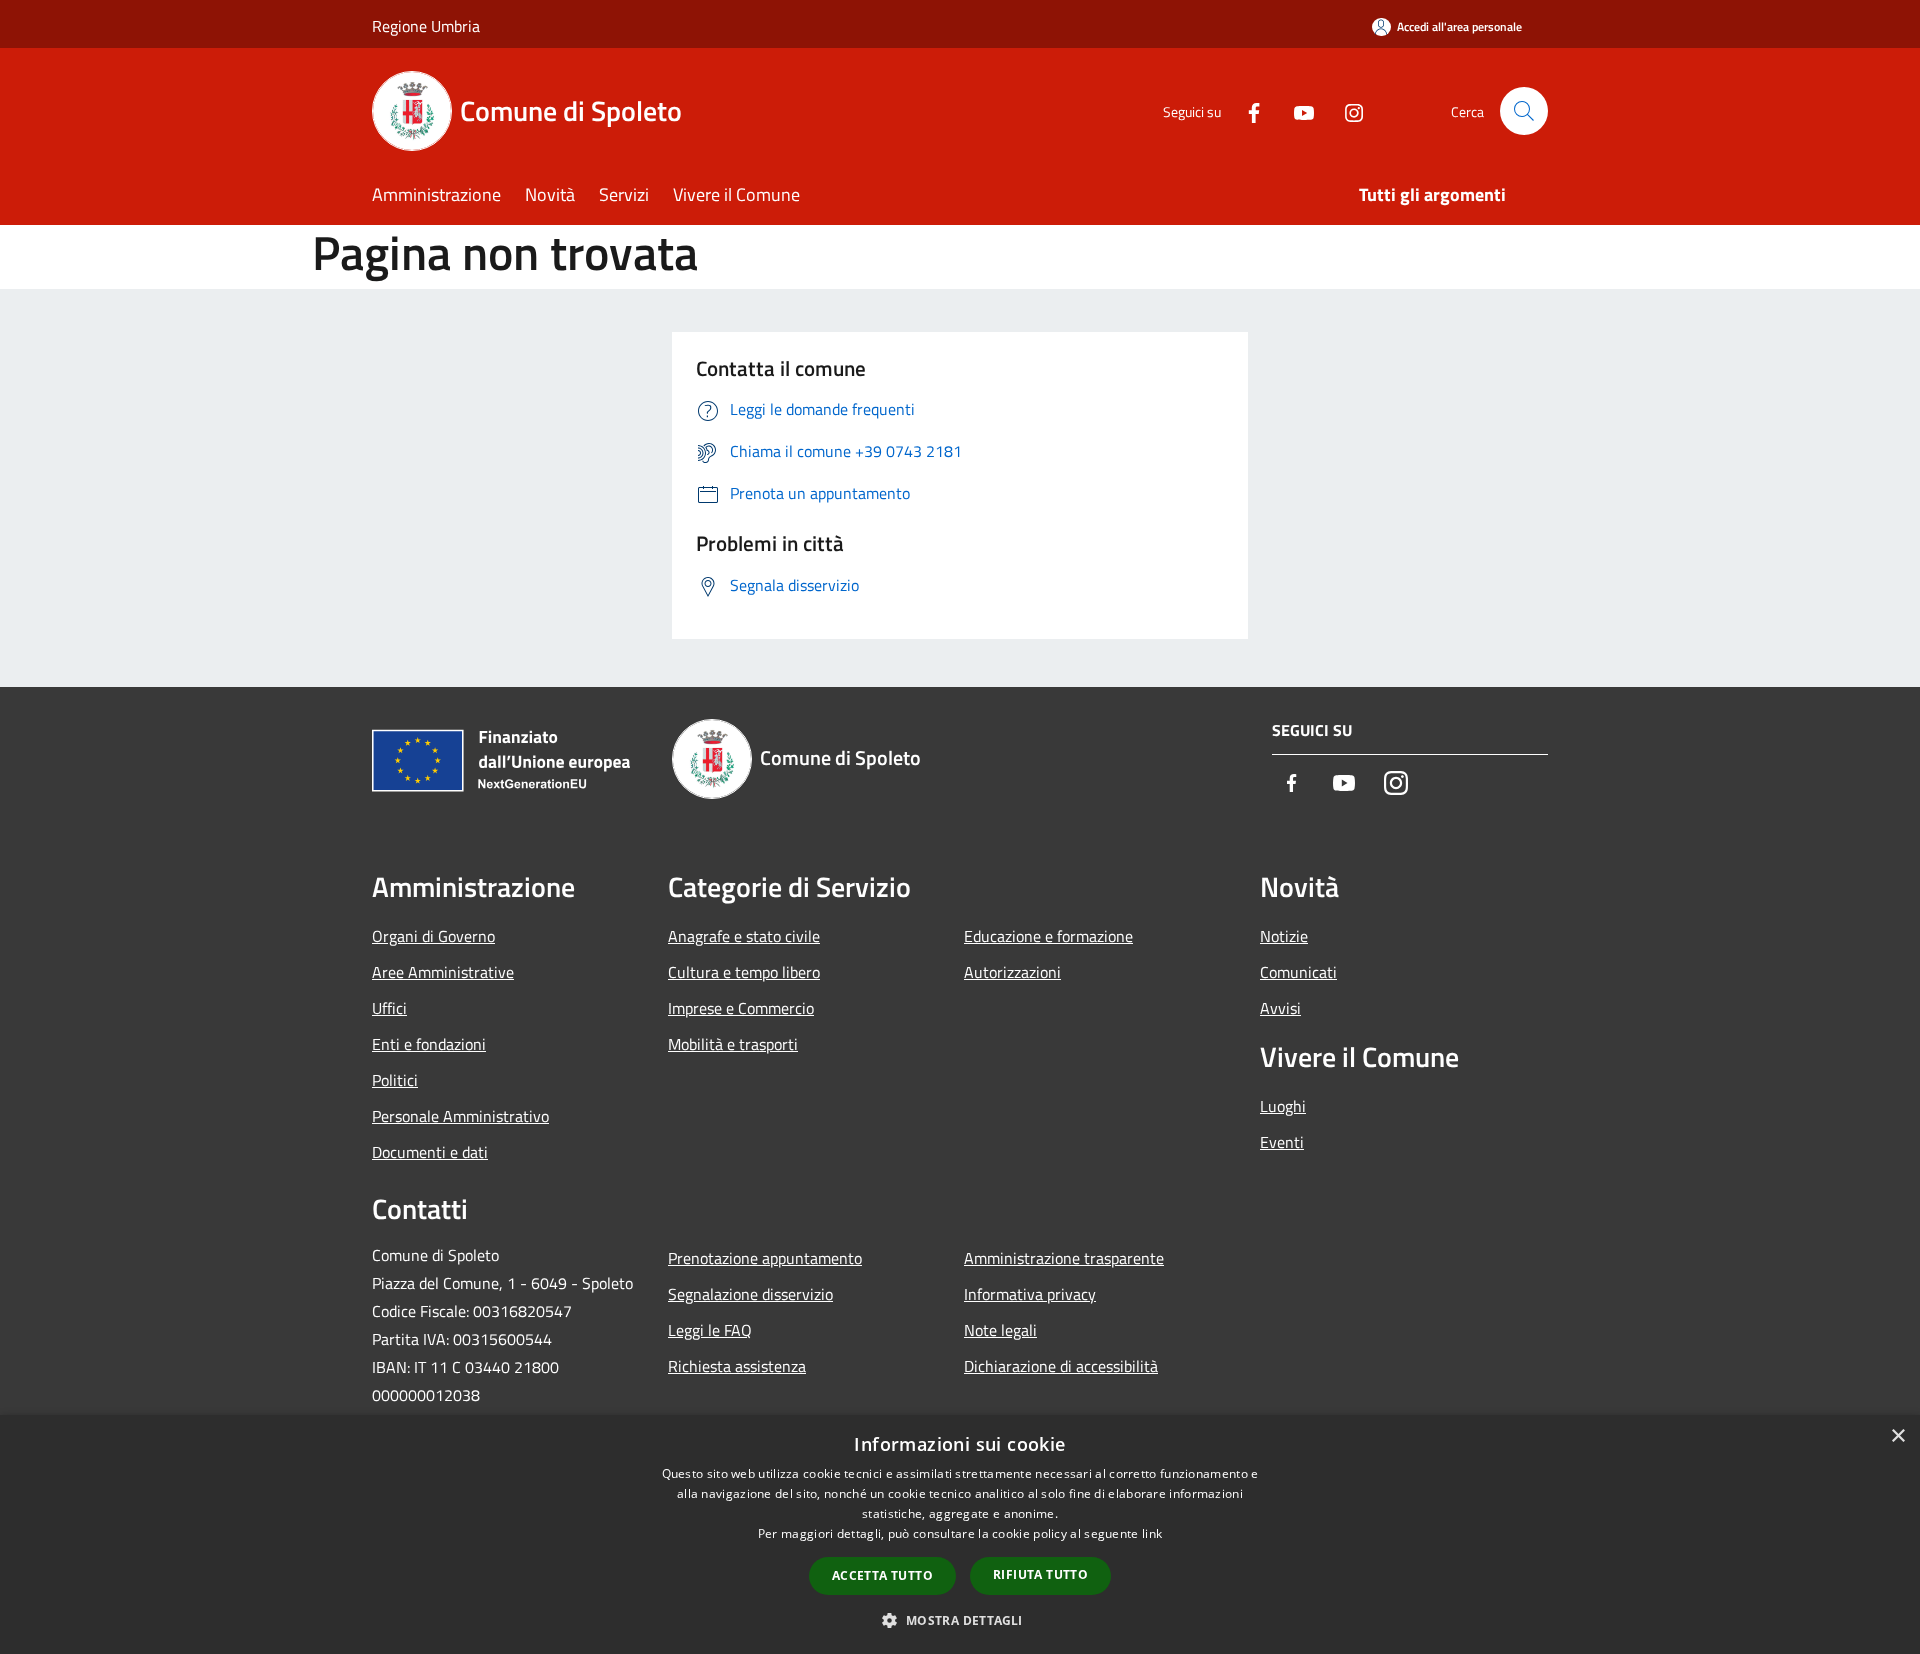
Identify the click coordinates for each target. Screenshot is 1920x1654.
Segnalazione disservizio (750, 1294)
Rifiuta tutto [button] (1040, 1574)
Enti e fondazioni (429, 1044)
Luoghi (1283, 1106)
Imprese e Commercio (741, 1008)
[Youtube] (1296, 110)
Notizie (1284, 936)
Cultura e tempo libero (744, 972)
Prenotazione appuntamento (765, 1258)
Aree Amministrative (443, 972)
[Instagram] (1346, 110)
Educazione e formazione (1048, 936)
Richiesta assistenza (737, 1366)
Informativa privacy (1030, 1294)
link (1152, 1533)
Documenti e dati (430, 1152)
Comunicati (1298, 972)
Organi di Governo (433, 936)
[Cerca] (1524, 111)
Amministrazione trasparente (1064, 1258)
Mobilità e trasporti (733, 1044)
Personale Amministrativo (460, 1116)
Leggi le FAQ (710, 1330)
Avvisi (1280, 1008)
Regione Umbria (426, 26)
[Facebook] (1246, 110)
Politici (395, 1080)
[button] (959, 1620)
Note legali (1000, 1330)
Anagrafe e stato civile (744, 936)
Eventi (1282, 1142)
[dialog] (960, 1534)
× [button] (1897, 1436)
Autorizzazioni (1012, 972)
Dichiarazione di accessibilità (1061, 1366)
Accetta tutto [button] (882, 1575)
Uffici (389, 1008)
